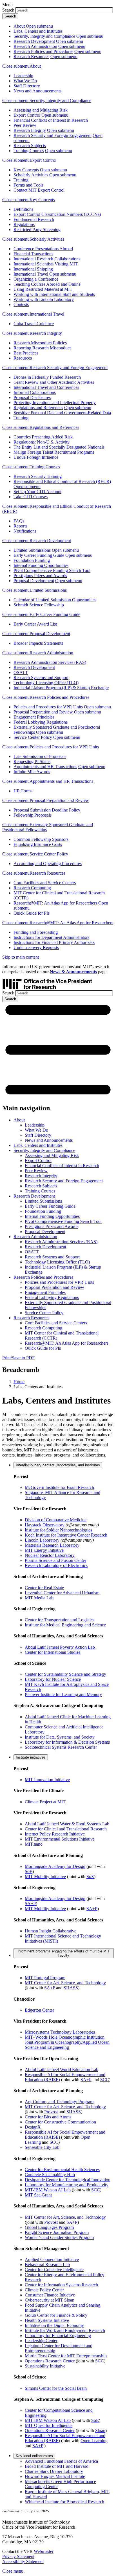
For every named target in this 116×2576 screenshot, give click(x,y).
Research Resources (31, 56)
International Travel (31, 274)
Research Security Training (38, 476)
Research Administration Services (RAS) (50, 662)
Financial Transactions (33, 254)
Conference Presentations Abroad (43, 249)
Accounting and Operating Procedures (48, 864)
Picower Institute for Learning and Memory (63, 1694)
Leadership (23, 76)
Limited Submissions (32, 550)
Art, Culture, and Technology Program (59, 2102)
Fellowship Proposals (33, 815)
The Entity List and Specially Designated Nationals (59, 447)
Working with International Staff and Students (54, 294)
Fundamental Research (34, 219)
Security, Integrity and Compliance (44, 36)
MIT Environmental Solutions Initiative (60, 1839)
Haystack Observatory (45, 1525)
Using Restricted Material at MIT (43, 289)
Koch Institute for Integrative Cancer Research (66, 1535)
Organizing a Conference (36, 279)
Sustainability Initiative (45, 2366)
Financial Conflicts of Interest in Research (51, 120)
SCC (105, 2080)
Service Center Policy (33, 737)
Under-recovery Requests (36, 947)
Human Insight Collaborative (51, 1931)
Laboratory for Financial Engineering (58, 2336)
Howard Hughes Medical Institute (55, 2476)
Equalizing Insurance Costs (38, 844)
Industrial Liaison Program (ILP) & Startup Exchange (61, 688)
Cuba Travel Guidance (34, 324)
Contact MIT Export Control (39, 190)
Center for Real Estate (44, 1588)
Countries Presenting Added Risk (43, 437)
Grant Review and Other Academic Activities (54, 382)
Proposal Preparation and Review (43, 712)
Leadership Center (41, 2341)
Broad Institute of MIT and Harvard (57, 2466)
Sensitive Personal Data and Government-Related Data (62, 413)
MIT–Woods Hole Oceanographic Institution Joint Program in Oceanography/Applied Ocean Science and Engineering (67, 2042)
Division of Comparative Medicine (56, 1520)
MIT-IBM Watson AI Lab (48, 2190)
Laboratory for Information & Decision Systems (67, 1742)
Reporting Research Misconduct (42, 348)
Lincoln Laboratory (42, 1540)
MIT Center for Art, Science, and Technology (65, 1983)
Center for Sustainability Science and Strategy (65, 1674)
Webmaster (44, 2551)
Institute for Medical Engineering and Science (65, 1625)
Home (19, 1382)
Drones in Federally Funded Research (47, 377)
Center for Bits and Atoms (48, 2117)
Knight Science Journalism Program (57, 2232)
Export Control (27, 115)
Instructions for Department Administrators (51, 937)
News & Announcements (73, 972)
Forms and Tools (28, 185)
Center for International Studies (53, 1652)
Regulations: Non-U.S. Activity (42, 442)
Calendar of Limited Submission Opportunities (55, 600)
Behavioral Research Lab (47, 2264)
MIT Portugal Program (45, 1978)
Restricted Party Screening (37, 230)
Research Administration (35, 46)
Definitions (23, 209)
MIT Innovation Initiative (47, 1780)
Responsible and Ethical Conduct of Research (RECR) (62, 481)
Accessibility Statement (23, 2561)
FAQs (19, 521)
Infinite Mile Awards (32, 772)
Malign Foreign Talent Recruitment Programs (54, 452)
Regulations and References (38, 408)
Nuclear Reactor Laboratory (50, 1555)
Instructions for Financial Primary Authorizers (54, 942)
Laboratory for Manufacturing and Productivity (67, 2185)
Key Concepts (26, 170)
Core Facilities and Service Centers (45, 883)
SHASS (71, 1988)
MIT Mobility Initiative (45, 1876)
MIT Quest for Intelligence (49, 2425)
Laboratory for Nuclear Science (53, 1679)
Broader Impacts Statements (38, 643)
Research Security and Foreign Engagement (53, 135)
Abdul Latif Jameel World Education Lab (62, 2070)
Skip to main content (21, 957)
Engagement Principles (34, 717)
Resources (23, 358)
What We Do (25, 81)
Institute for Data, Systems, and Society (60, 1737)
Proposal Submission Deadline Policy (47, 810)
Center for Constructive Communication (60, 2122)
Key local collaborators (34, 2456)
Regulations (24, 224)
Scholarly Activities (31, 175)
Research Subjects (30, 146)
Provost (51, 2112)
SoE (29, 1871)
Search (8, 10)
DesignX (33, 2127)
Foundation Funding (32, 560)
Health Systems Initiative (47, 2320)
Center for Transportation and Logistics (60, 1620)
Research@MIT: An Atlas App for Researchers (55, 903)
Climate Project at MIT (45, 1802)
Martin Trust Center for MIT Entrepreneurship (66, 2356)
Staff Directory (27, 86)
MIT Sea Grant (38, 2195)
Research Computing (32, 888)
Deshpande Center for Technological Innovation (68, 2180)
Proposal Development (34, 581)
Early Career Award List (35, 624)
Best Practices (26, 353)
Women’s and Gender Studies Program (59, 2237)
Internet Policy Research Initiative (55, 1834)
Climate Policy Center (44, 2290)
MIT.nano (34, 1844)
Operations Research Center (50, 2361)
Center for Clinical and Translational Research (66, 1829)
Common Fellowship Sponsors (41, 839)
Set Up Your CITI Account (37, 492)
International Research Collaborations (47, 259)
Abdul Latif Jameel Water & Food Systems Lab (67, 1824)
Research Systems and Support (41, 678)
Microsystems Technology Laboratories (60, 2032)
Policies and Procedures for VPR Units (48, 707)
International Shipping (33, 269)
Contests (21, 304)
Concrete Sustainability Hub (50, 2175)
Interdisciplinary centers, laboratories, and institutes (58, 1465)
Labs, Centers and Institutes (38, 31)
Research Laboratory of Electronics (56, 1565)
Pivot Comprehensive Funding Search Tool (52, 570)
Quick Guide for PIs (32, 913)
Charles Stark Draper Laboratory (54, 2471)
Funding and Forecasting (36, 932)
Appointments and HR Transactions (45, 767)
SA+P (30, 1904)
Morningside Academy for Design (55, 1866)
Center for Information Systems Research (61, 2285)
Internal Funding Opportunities (41, 565)
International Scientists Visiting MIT (46, 264)
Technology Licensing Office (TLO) (46, 683)
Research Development (34, 41)
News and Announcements (37, 91)
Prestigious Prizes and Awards (40, 576)
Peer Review (25, 125)
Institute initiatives (31, 1757)
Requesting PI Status (32, 762)
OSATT (21, 672)
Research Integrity (30, 130)
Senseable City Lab (42, 2147)
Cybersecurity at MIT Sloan (50, 2300)
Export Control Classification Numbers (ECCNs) (57, 214)
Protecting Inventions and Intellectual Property (55, 403)
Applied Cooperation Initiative (52, 2259)
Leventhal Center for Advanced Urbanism (62, 1593)
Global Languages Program (49, 2227)
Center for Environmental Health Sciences (62, 2170)
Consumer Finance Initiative (50, 2295)
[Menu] (58, 1096)
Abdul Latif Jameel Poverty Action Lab (60, 1647)
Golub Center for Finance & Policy (56, 2315)
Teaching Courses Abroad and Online (47, 284)
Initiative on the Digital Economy (54, 2325)
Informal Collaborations (35, 392)
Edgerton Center (39, 2010)
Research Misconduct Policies (40, 343)
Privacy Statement (18, 2556)
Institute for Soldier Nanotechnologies (58, 1530)
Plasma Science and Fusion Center (55, 1560)
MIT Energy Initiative (44, 1550)
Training (21, 180)
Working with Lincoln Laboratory (44, 299)
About (19, 26)
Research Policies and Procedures (43, 51)
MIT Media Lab (39, 1598)
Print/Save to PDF (18, 1358)
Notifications (25, 531)
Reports (20, 526)
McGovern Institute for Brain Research (59, 1487)
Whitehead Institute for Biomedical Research (64, 2502)
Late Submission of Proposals (40, 756)
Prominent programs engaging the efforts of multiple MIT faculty (64, 1953)
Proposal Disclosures (32, 397)
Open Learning (94, 2441)
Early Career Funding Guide (39, 555)
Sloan (100, 2430)
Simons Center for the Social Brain (56, 2388)
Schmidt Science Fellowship (39, 605)
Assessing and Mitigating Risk (41, 110)
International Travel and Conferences (46, 387)
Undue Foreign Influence (36, 457)
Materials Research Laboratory (52, 1545)
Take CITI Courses (31, 497)
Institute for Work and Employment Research (65, 2330)
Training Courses (29, 151)
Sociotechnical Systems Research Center (61, 1747)
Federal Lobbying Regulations (41, 722)
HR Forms (23, 791)
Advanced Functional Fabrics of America (61, 2461)
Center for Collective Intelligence (54, 2270)
